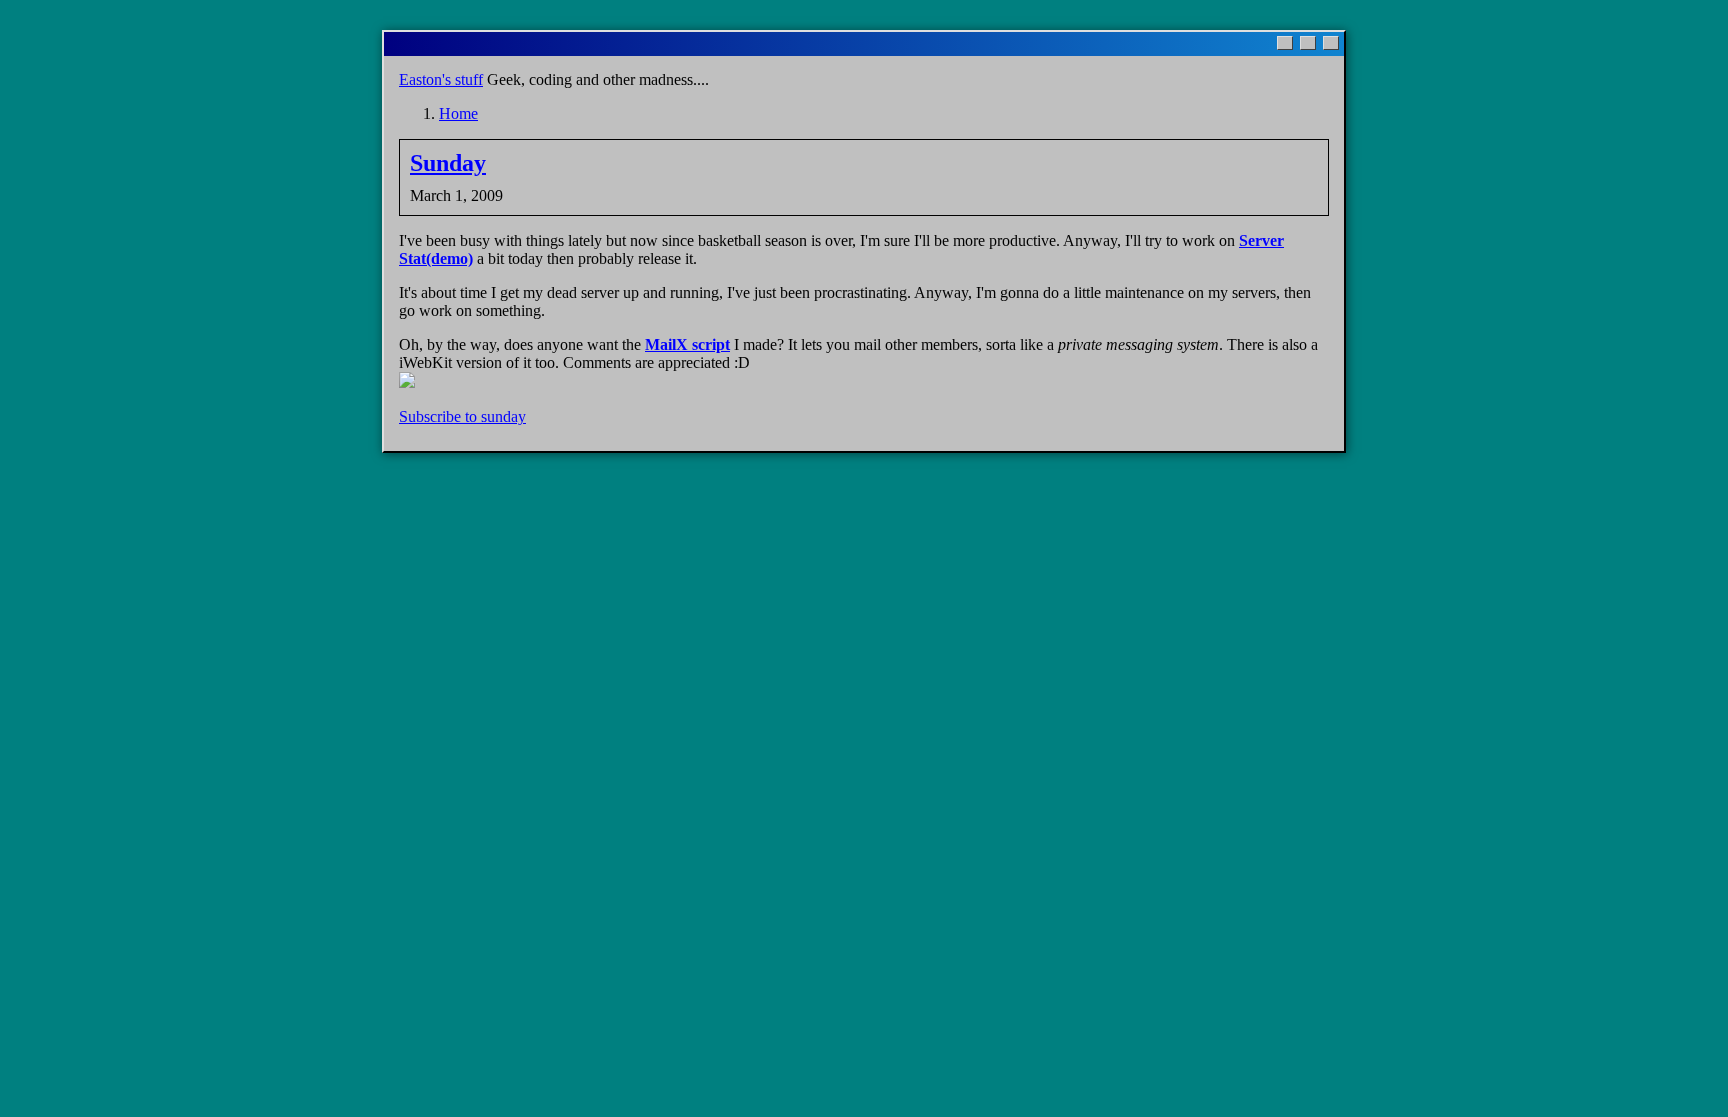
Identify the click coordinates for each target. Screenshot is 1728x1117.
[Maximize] (1308, 43)
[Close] (1331, 43)
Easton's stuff (441, 79)
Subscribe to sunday (462, 416)
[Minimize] (1285, 43)
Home (458, 113)
